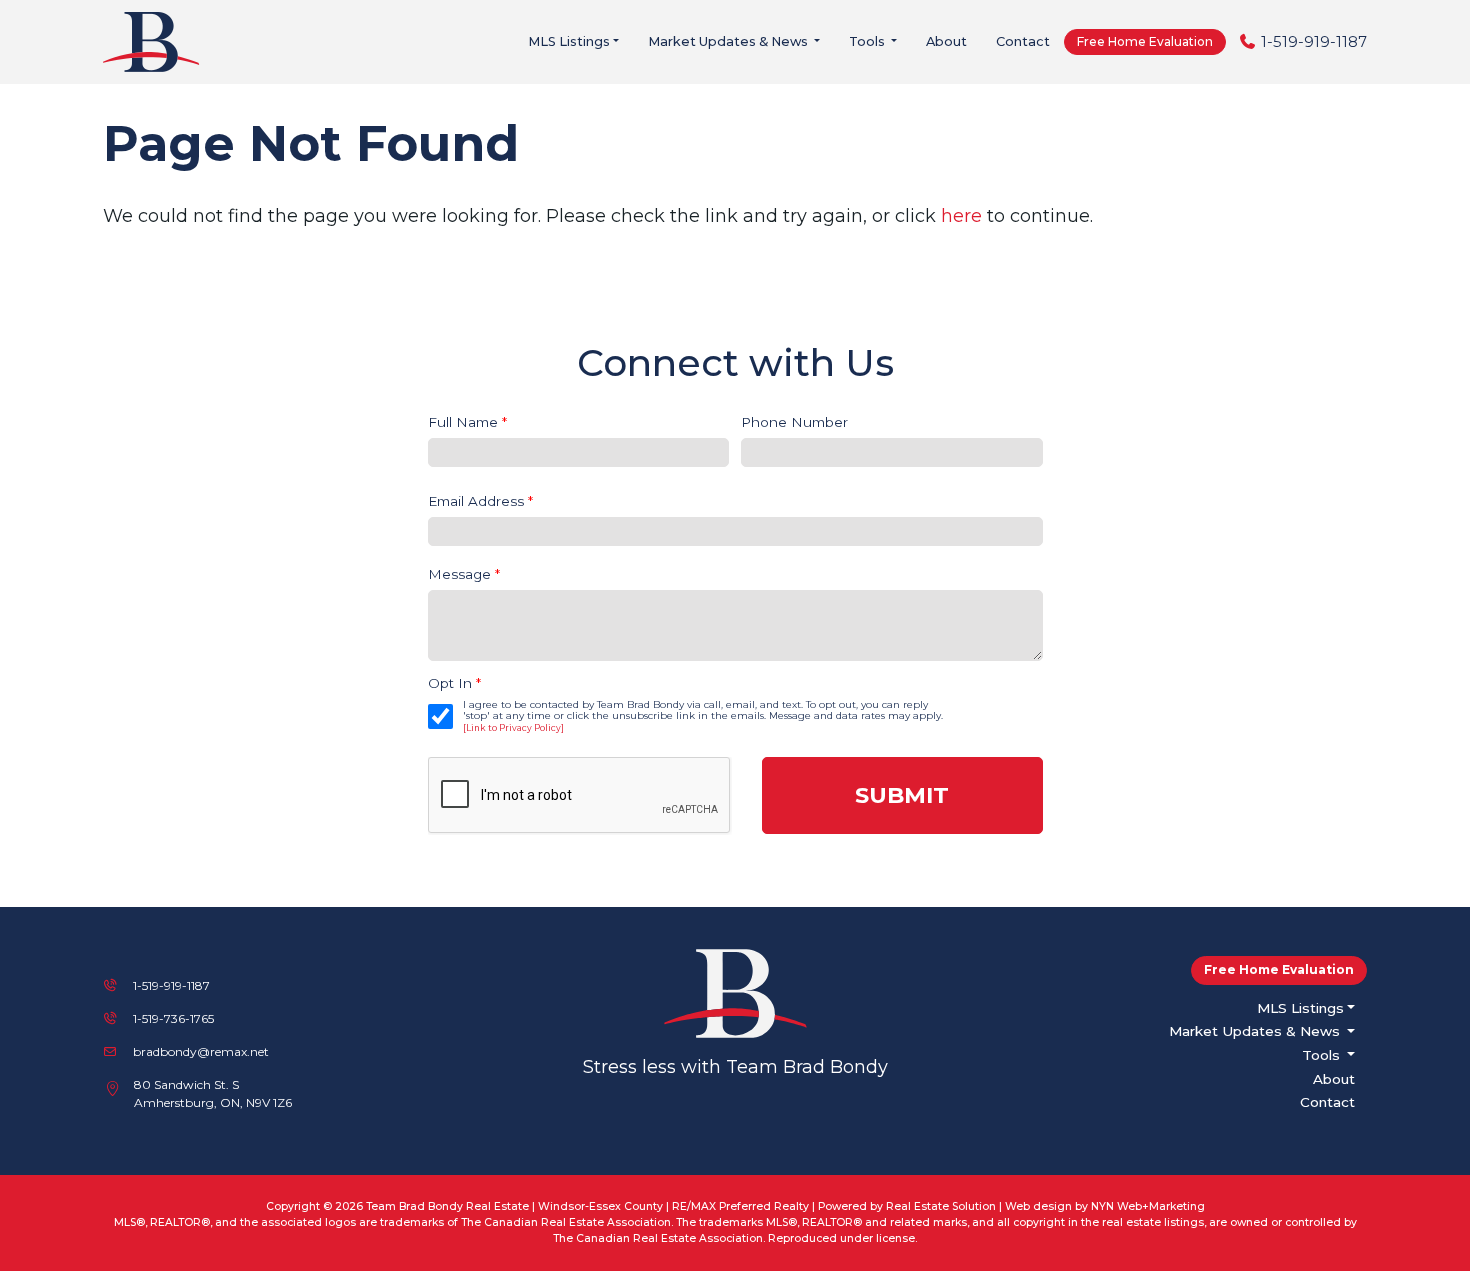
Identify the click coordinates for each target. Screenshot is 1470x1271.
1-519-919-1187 (1314, 41)
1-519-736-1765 (173, 1018)
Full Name (467, 422)
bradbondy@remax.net (201, 1051)
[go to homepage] (157, 40)
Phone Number (794, 422)
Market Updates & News (729, 41)
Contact (1023, 41)
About (946, 41)
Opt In (454, 683)
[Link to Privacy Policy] (513, 728)
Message (464, 574)
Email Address (480, 501)
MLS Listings (569, 41)
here (961, 216)
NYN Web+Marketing (1148, 1206)
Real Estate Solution (941, 1206)
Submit (902, 795)
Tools (868, 41)
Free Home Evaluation (1145, 41)
